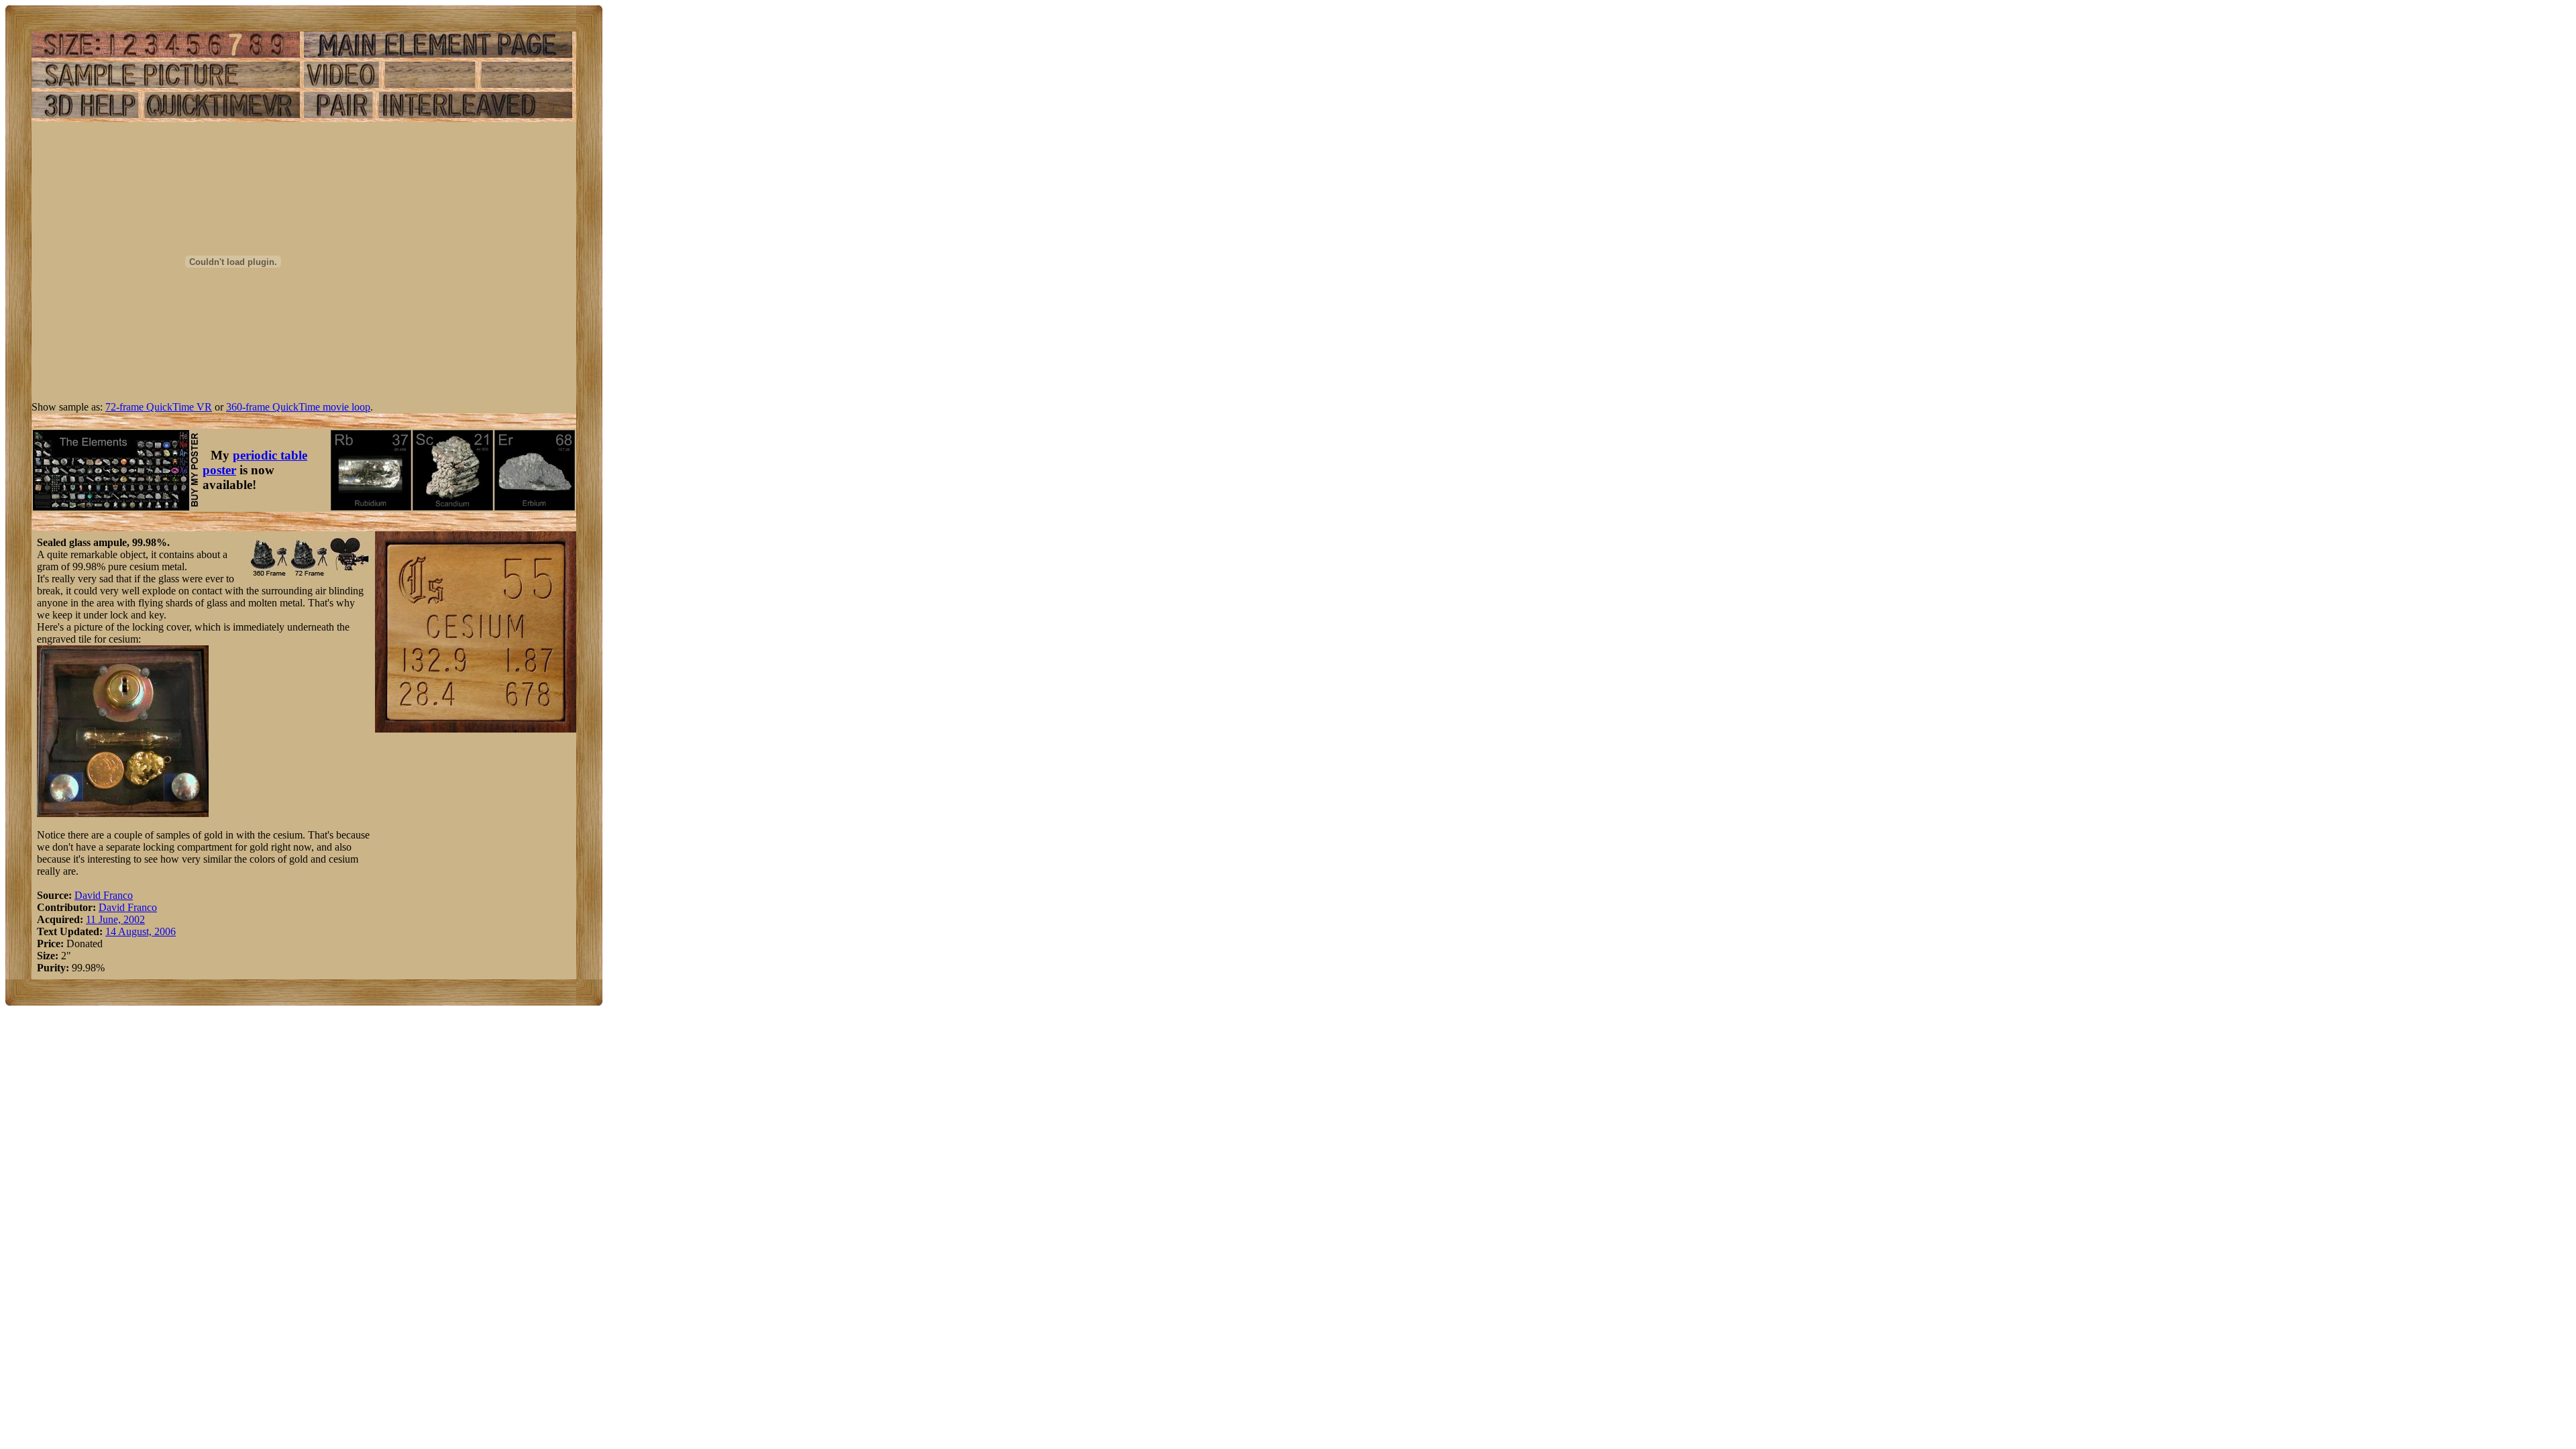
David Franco (104, 895)
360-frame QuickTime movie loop (298, 407)
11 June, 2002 (115, 919)
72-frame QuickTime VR (159, 407)
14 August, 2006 (141, 931)
